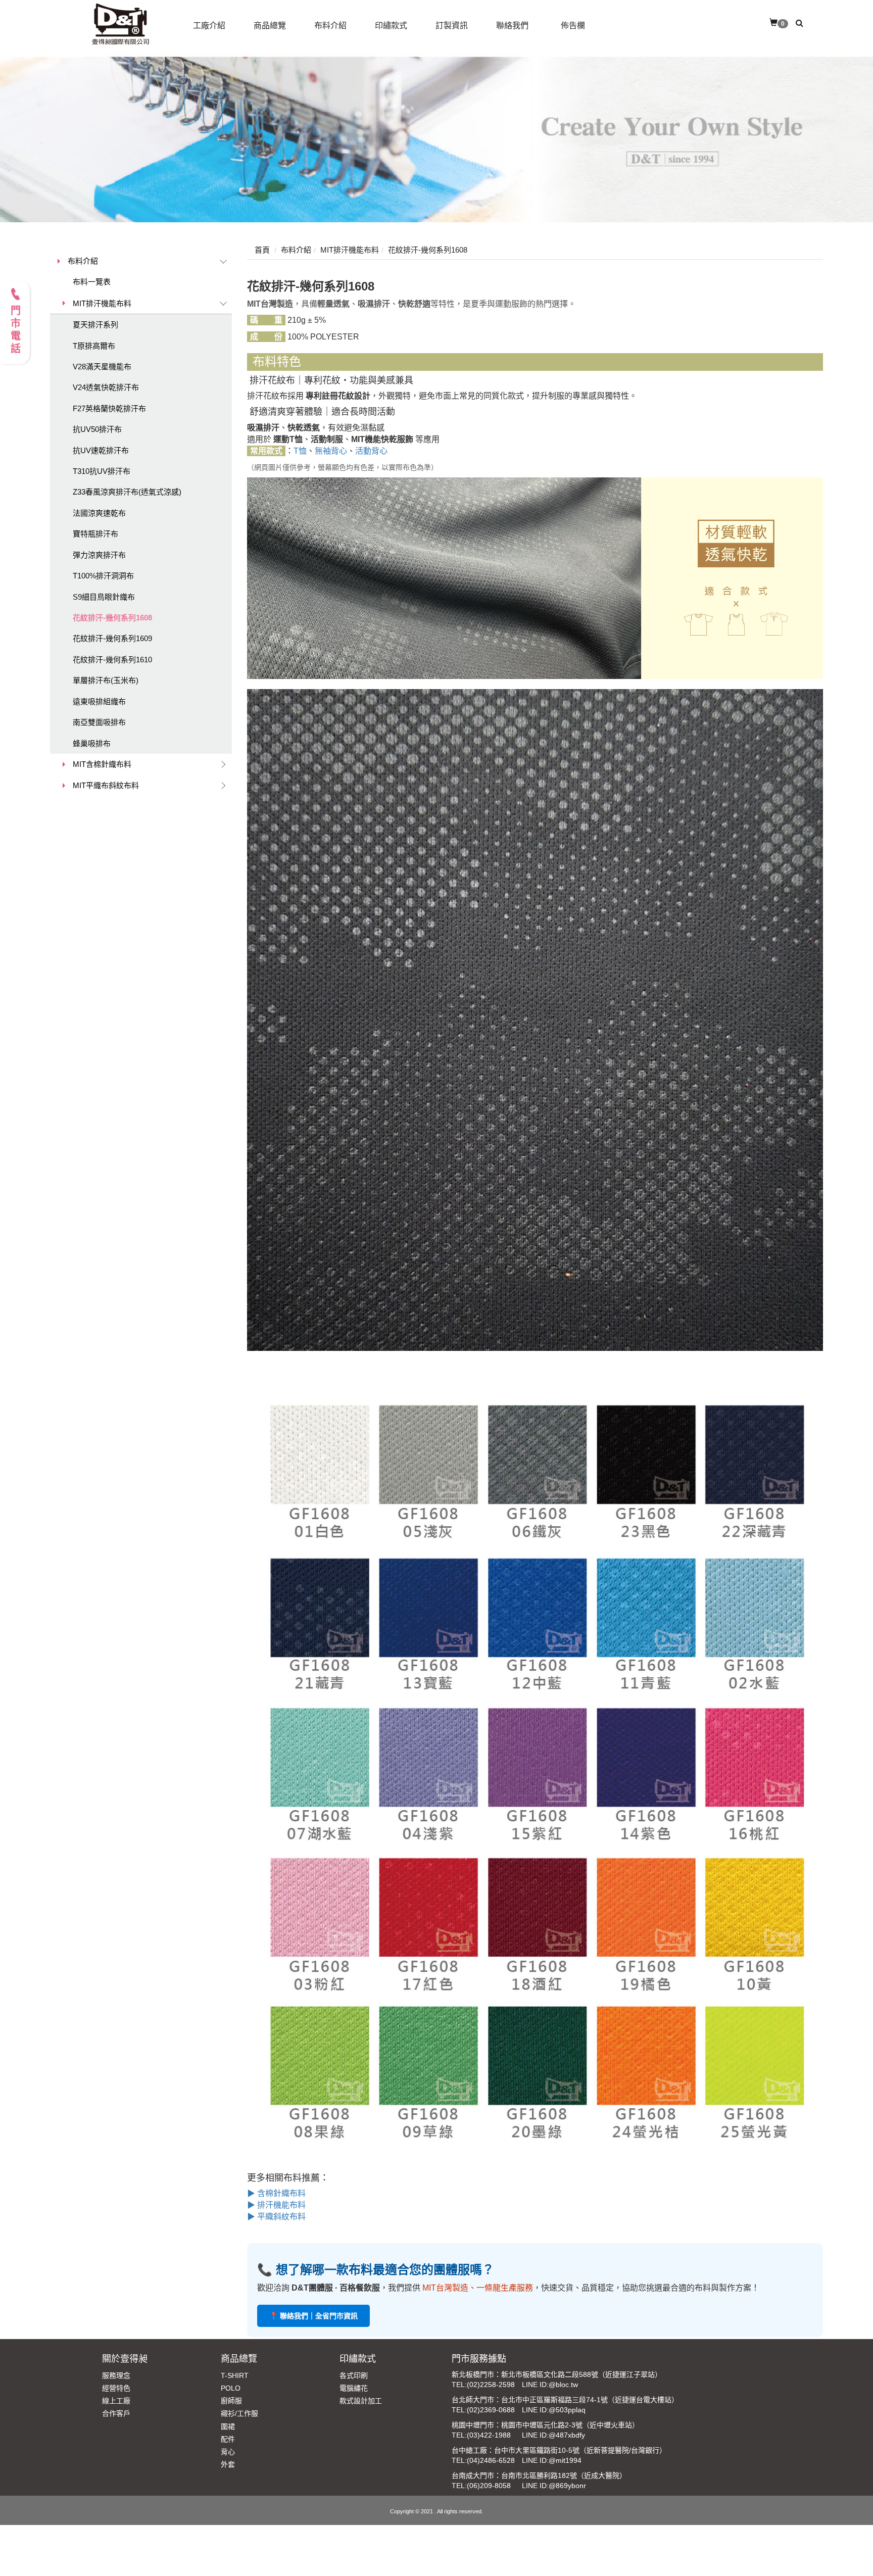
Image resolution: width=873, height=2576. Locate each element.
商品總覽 (239, 2359)
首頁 (262, 250)
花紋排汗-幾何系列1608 (112, 618)
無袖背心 (331, 451)
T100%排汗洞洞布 (103, 576)
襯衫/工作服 (239, 2413)
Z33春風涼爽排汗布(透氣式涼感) (127, 492)
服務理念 (116, 2375)
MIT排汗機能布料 (102, 303)
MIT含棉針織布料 (102, 764)
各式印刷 (354, 2375)
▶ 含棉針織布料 (276, 2193)
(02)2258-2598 (491, 2385)
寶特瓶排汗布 (95, 534)
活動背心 (371, 451)
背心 (228, 2452)
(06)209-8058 (489, 2486)
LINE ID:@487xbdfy (553, 2435)
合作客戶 (116, 2413)
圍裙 (228, 2426)
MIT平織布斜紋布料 (106, 785)
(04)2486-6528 (491, 2460)
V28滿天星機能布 (102, 367)
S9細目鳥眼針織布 (104, 597)
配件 (228, 2439)
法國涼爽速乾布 (99, 513)
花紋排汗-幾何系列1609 (112, 638)
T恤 (300, 451)
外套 (228, 2464)
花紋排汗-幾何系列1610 (112, 660)
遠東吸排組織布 (99, 701)
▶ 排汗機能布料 (276, 2205)
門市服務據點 (479, 2359)
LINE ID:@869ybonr (554, 2486)
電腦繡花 (354, 2388)
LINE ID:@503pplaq (554, 2410)
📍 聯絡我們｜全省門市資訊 (313, 2316)
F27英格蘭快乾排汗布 (109, 408)
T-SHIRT (235, 2375)
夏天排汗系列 (95, 325)
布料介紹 (83, 261)
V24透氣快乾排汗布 (106, 387)
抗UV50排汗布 (97, 429)
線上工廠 (116, 2401)
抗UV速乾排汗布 (101, 450)
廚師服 (231, 2401)
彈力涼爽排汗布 (99, 555)
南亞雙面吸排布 (99, 722)
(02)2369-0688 (491, 2410)
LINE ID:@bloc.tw (550, 2385)
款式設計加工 (361, 2401)
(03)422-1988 (489, 2435)
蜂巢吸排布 (92, 743)
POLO (231, 2388)
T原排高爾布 (94, 346)
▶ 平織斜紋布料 (276, 2217)
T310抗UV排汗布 (102, 471)
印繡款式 (358, 2359)
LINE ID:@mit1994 (552, 2460)
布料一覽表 (92, 282)
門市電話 (15, 330)
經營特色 (116, 2388)
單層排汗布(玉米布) (106, 680)
